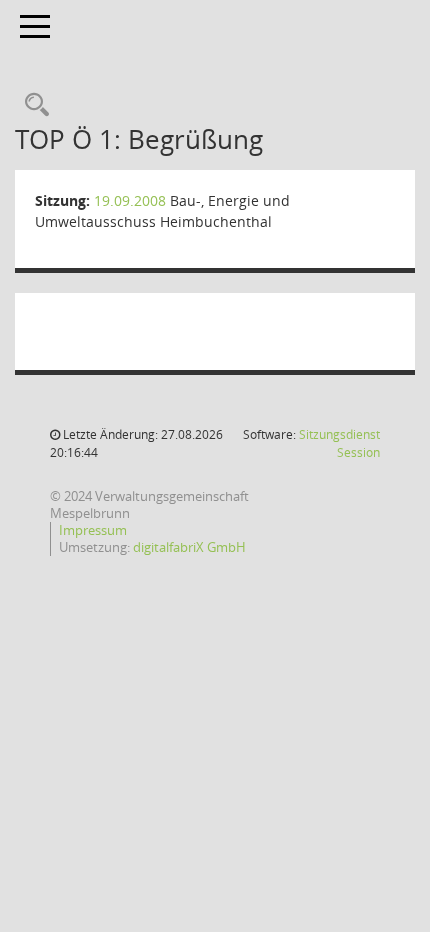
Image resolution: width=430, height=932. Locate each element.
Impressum (93, 530)
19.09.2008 (130, 200)
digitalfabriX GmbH (189, 547)
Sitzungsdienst (339, 443)
